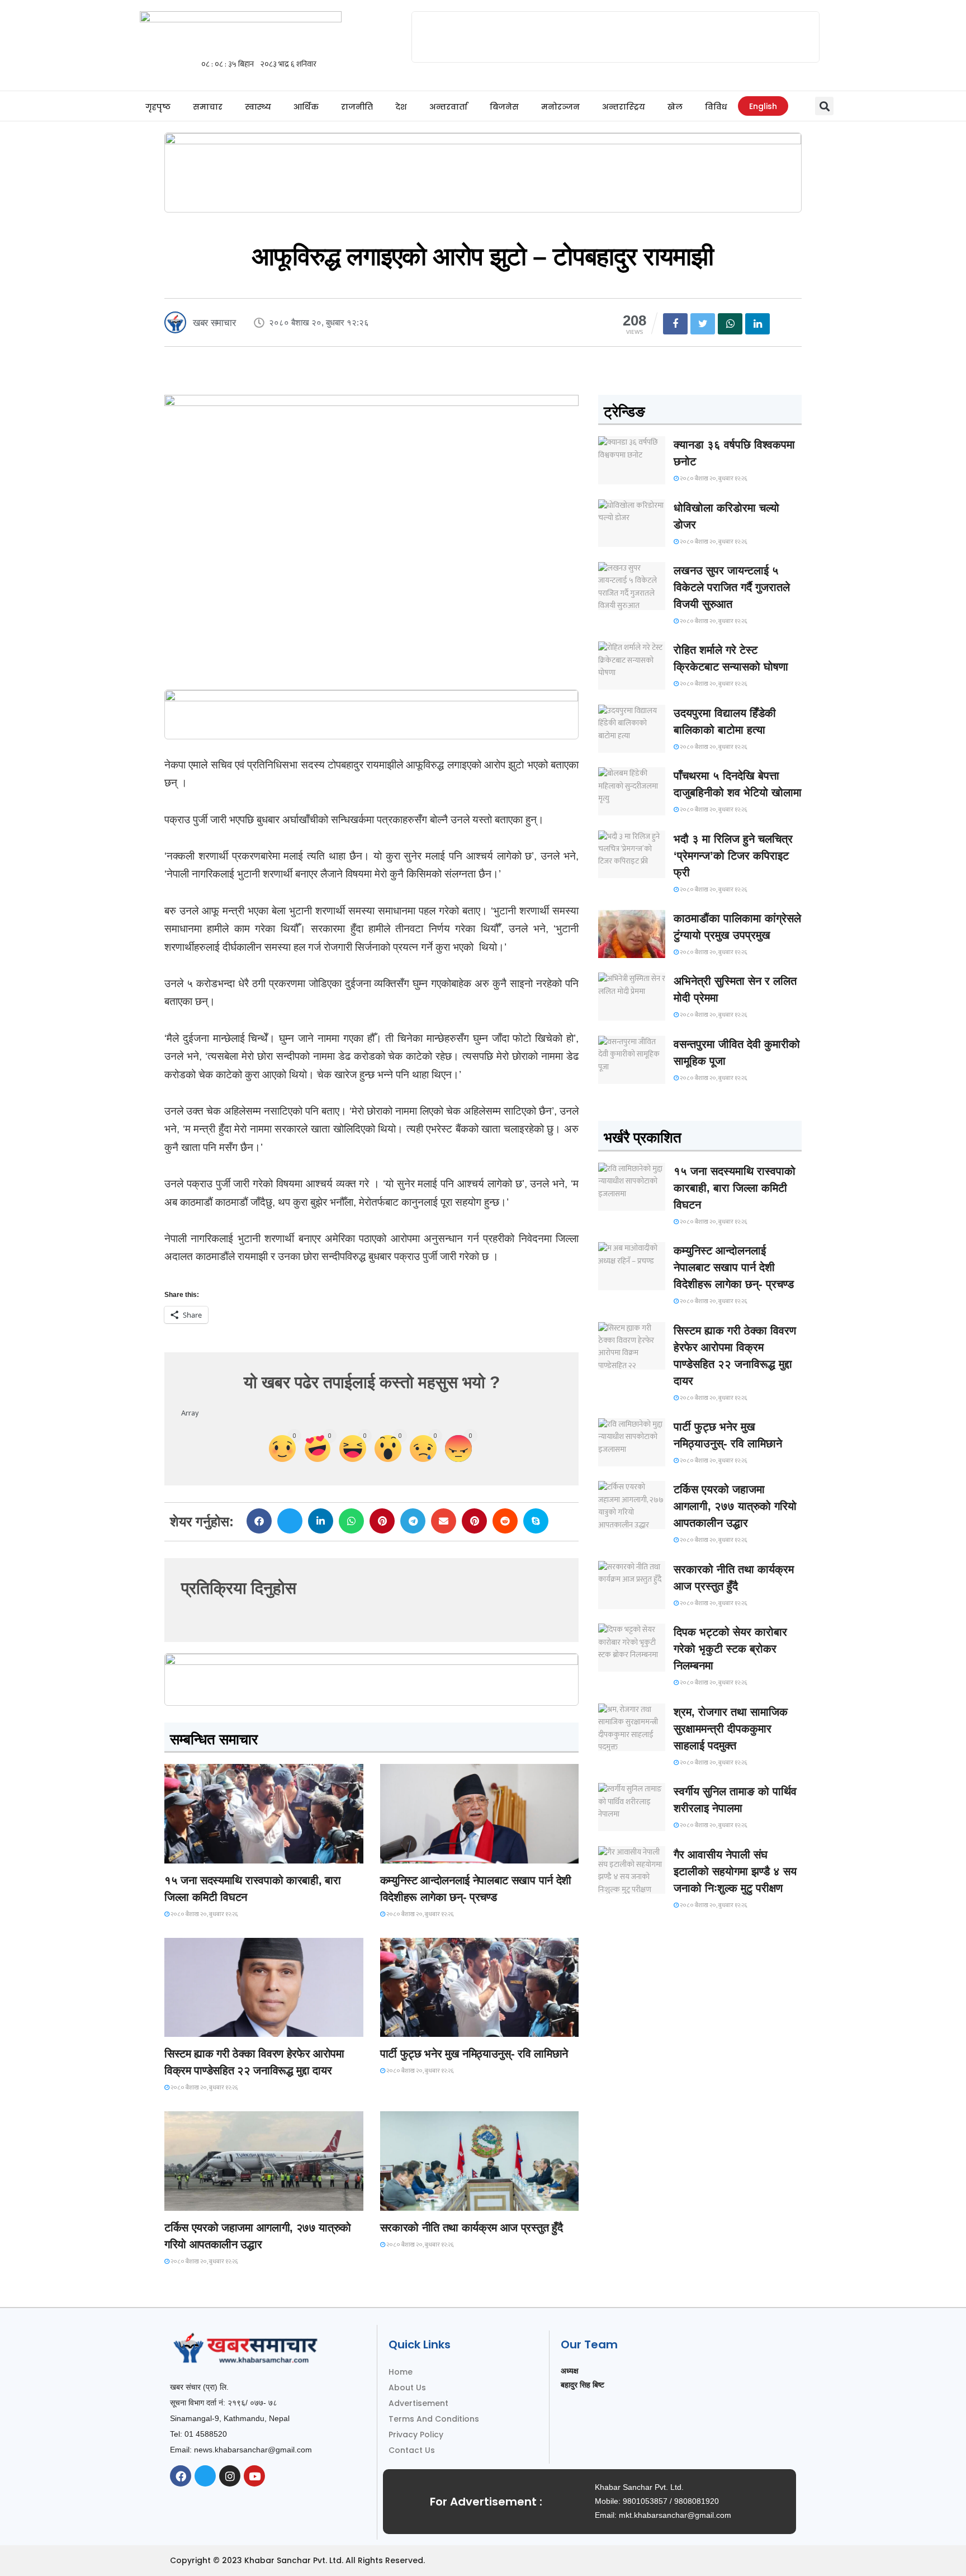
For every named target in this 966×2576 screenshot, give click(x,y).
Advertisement (418, 2403)
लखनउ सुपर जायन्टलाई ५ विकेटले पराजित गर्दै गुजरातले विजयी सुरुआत (732, 587)
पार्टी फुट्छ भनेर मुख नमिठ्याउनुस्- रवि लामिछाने (474, 2054)
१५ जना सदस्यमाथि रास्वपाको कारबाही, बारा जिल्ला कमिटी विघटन (735, 1188)
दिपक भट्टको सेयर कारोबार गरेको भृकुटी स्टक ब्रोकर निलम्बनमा (730, 1649)
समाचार (208, 107)
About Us (407, 2388)
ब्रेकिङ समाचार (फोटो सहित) (209, 2200)
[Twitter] (205, 2476)
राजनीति (357, 107)
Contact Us (412, 2450)
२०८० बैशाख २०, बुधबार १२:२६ (204, 1914)
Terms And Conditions (434, 2419)
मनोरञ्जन (560, 107)
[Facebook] (181, 2476)
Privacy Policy (416, 2435)
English (763, 106)
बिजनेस (504, 107)
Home (401, 2372)
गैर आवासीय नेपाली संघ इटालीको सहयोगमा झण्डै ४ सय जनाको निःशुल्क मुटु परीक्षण (735, 1871)
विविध (716, 107)
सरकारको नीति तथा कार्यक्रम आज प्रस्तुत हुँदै (472, 2228)
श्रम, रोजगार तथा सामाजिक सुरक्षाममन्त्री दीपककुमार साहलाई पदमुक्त (731, 1729)
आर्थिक (306, 107)
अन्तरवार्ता (448, 107)
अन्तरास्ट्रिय (624, 107)
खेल (675, 107)
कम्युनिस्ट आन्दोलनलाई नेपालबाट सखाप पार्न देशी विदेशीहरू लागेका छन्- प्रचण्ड (734, 1267)
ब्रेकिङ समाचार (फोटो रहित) (424, 1853)
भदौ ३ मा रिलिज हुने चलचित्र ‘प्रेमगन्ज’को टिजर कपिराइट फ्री (733, 856)
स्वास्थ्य (258, 107)
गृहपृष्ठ (158, 107)
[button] (824, 106)
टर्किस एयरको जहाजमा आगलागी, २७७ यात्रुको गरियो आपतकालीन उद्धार (735, 1506)
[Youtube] (254, 2476)
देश (401, 107)
